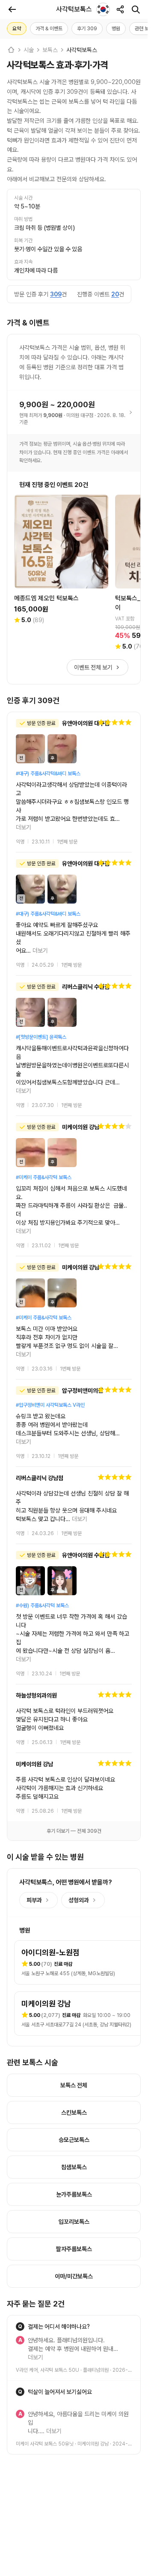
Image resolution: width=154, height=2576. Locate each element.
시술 (29, 50)
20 (115, 294)
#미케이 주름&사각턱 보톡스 (44, 1118)
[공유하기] (120, 9)
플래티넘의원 (96, 2225)
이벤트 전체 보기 (93, 667)
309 (56, 294)
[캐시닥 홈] (11, 50)
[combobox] (103, 9)
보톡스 (50, 50)
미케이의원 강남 (93, 2290)
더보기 (122, 802)
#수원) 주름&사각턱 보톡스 (42, 1495)
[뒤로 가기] (12, 9)
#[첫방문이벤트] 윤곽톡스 (41, 1003)
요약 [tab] (17, 29)
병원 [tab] (116, 29)
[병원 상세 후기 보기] (74, 769)
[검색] (136, 9)
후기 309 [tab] (87, 29)
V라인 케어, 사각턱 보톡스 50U (47, 2225)
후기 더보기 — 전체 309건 (74, 1695)
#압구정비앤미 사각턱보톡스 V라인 (50, 1311)
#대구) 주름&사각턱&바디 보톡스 (48, 774)
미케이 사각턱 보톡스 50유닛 (45, 2290)
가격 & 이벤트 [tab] (49, 29)
